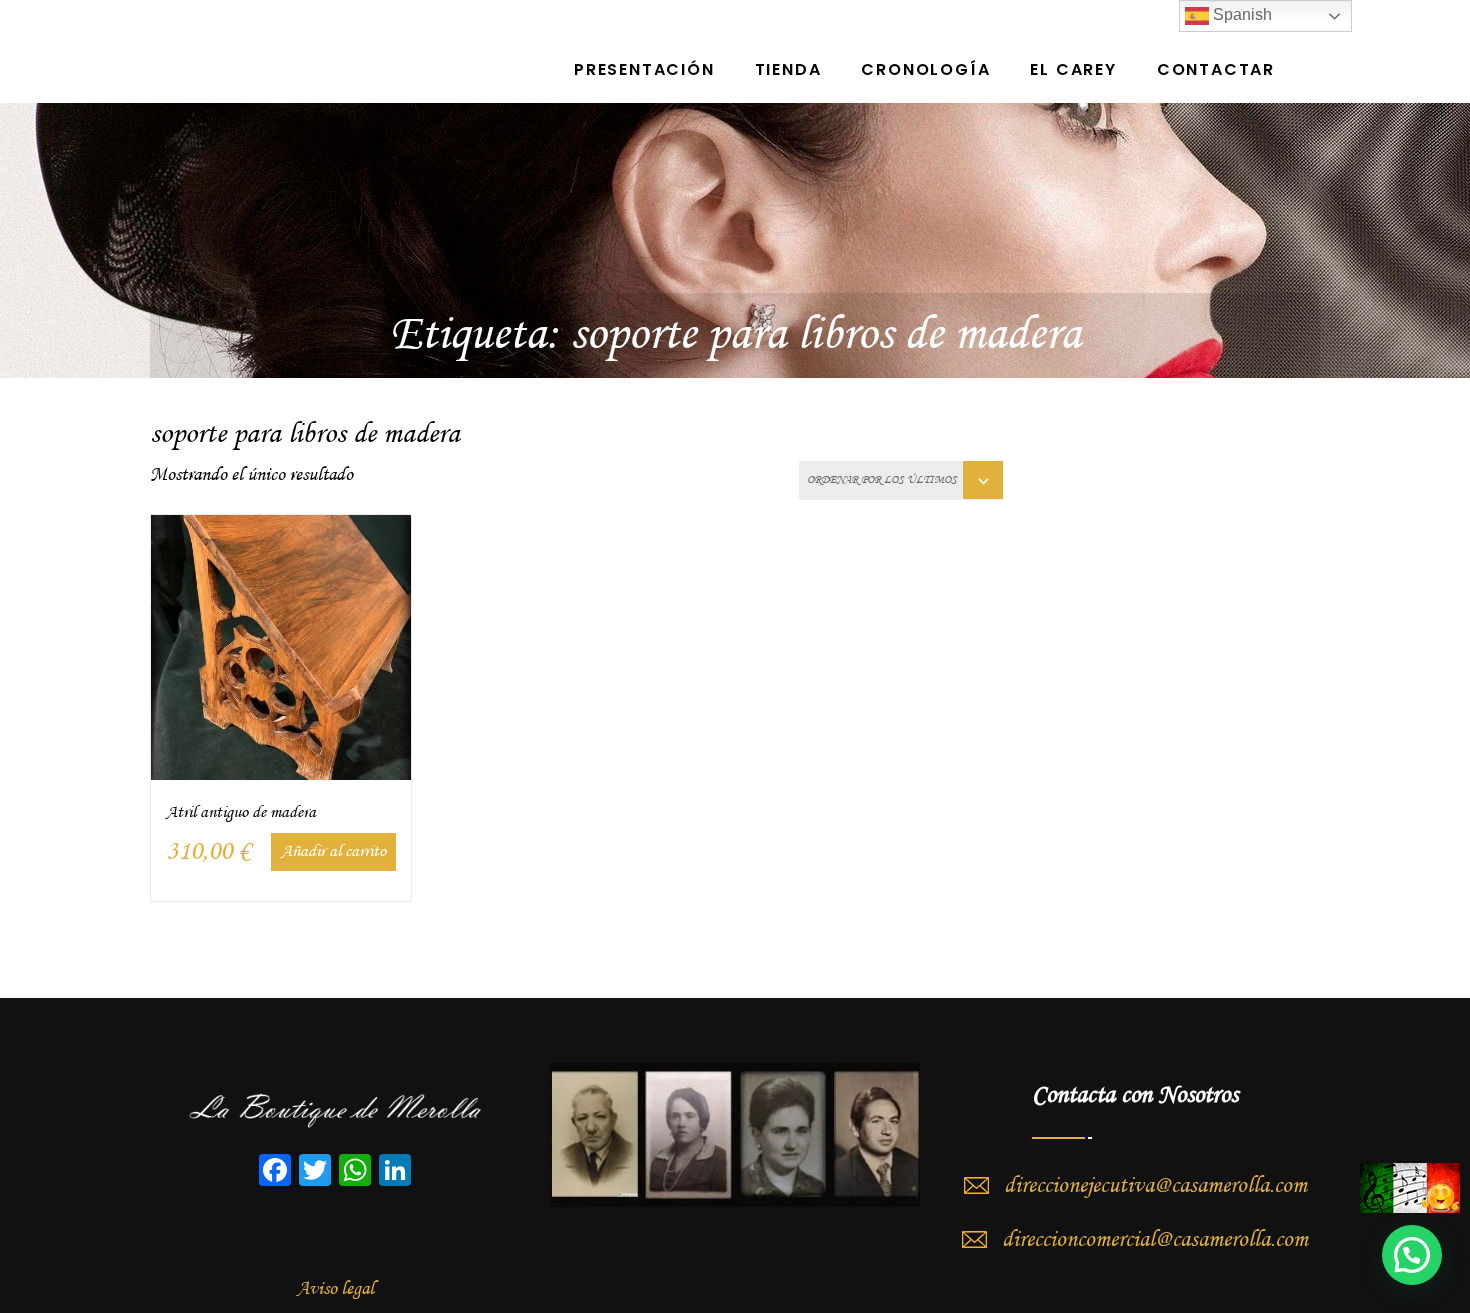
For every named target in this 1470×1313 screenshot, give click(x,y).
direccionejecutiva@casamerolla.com (1155, 1186)
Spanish (1240, 14)
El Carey (1073, 69)
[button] (1412, 1255)
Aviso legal (335, 1289)
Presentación (644, 69)
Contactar (1216, 69)
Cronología (925, 69)
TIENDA (788, 69)
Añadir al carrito (333, 851)
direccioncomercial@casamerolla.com (1155, 1240)
